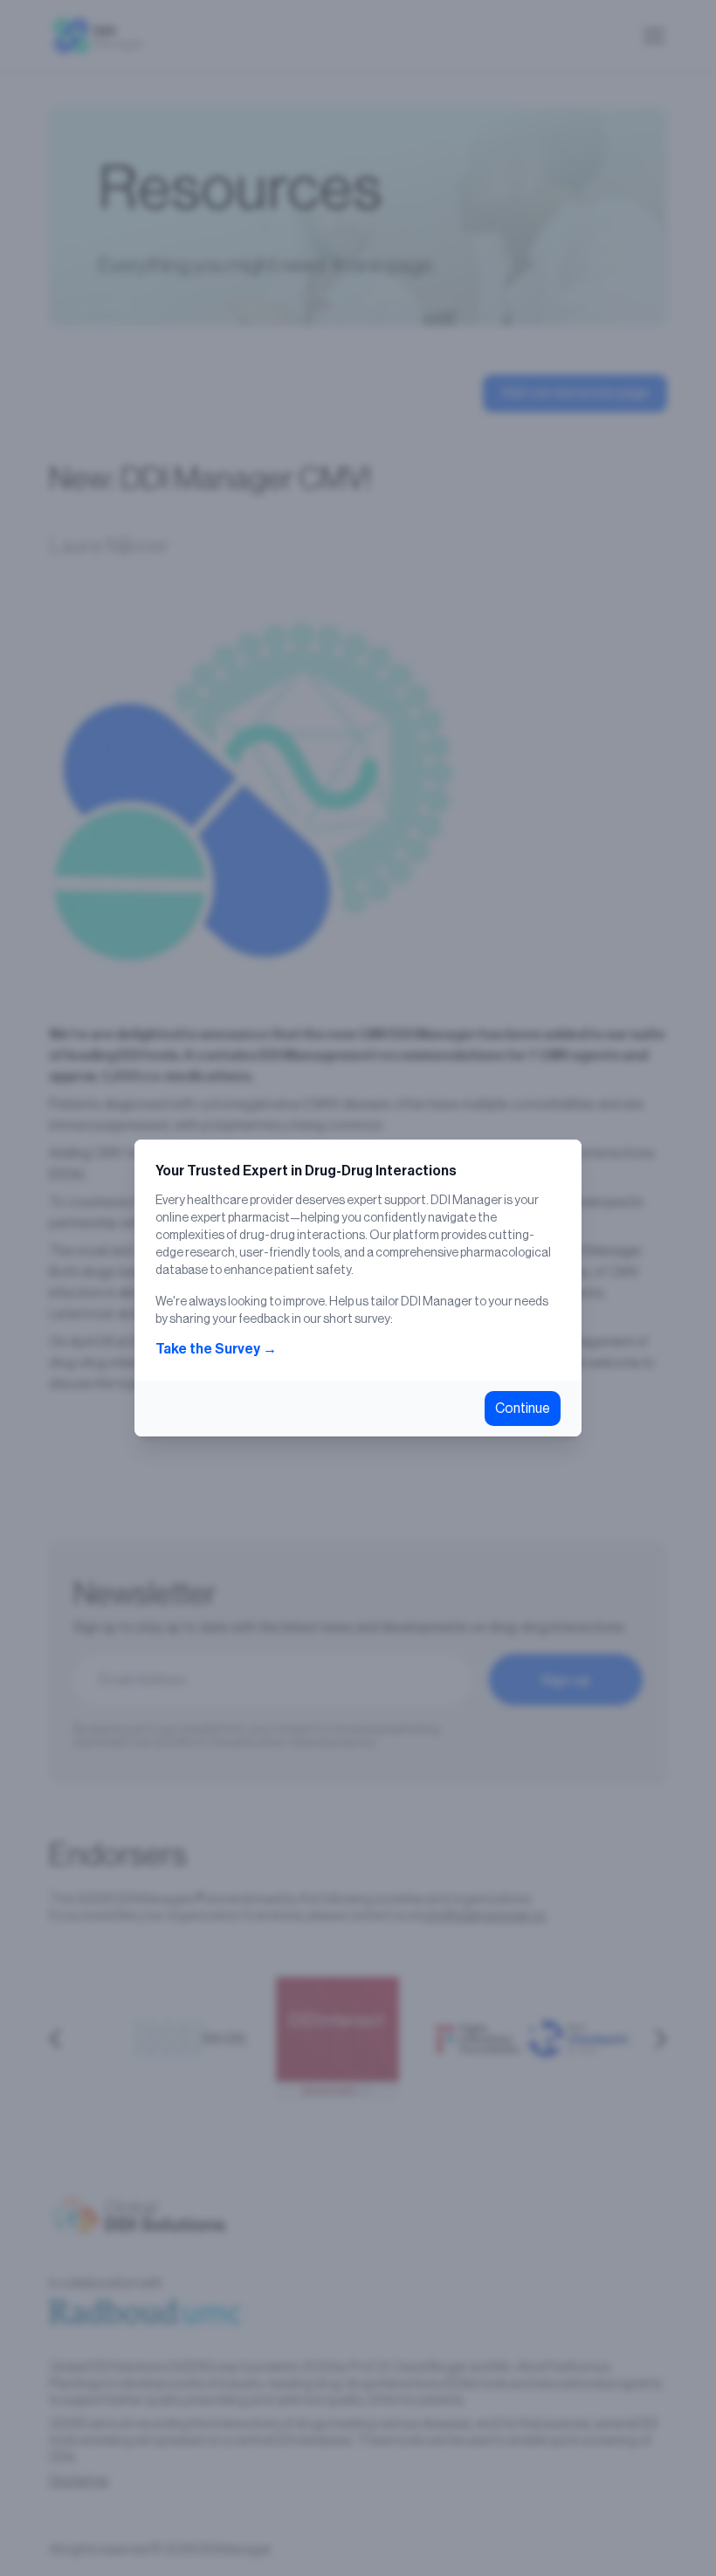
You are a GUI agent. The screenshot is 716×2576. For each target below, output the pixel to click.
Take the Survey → (216, 1349)
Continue (523, 1409)
